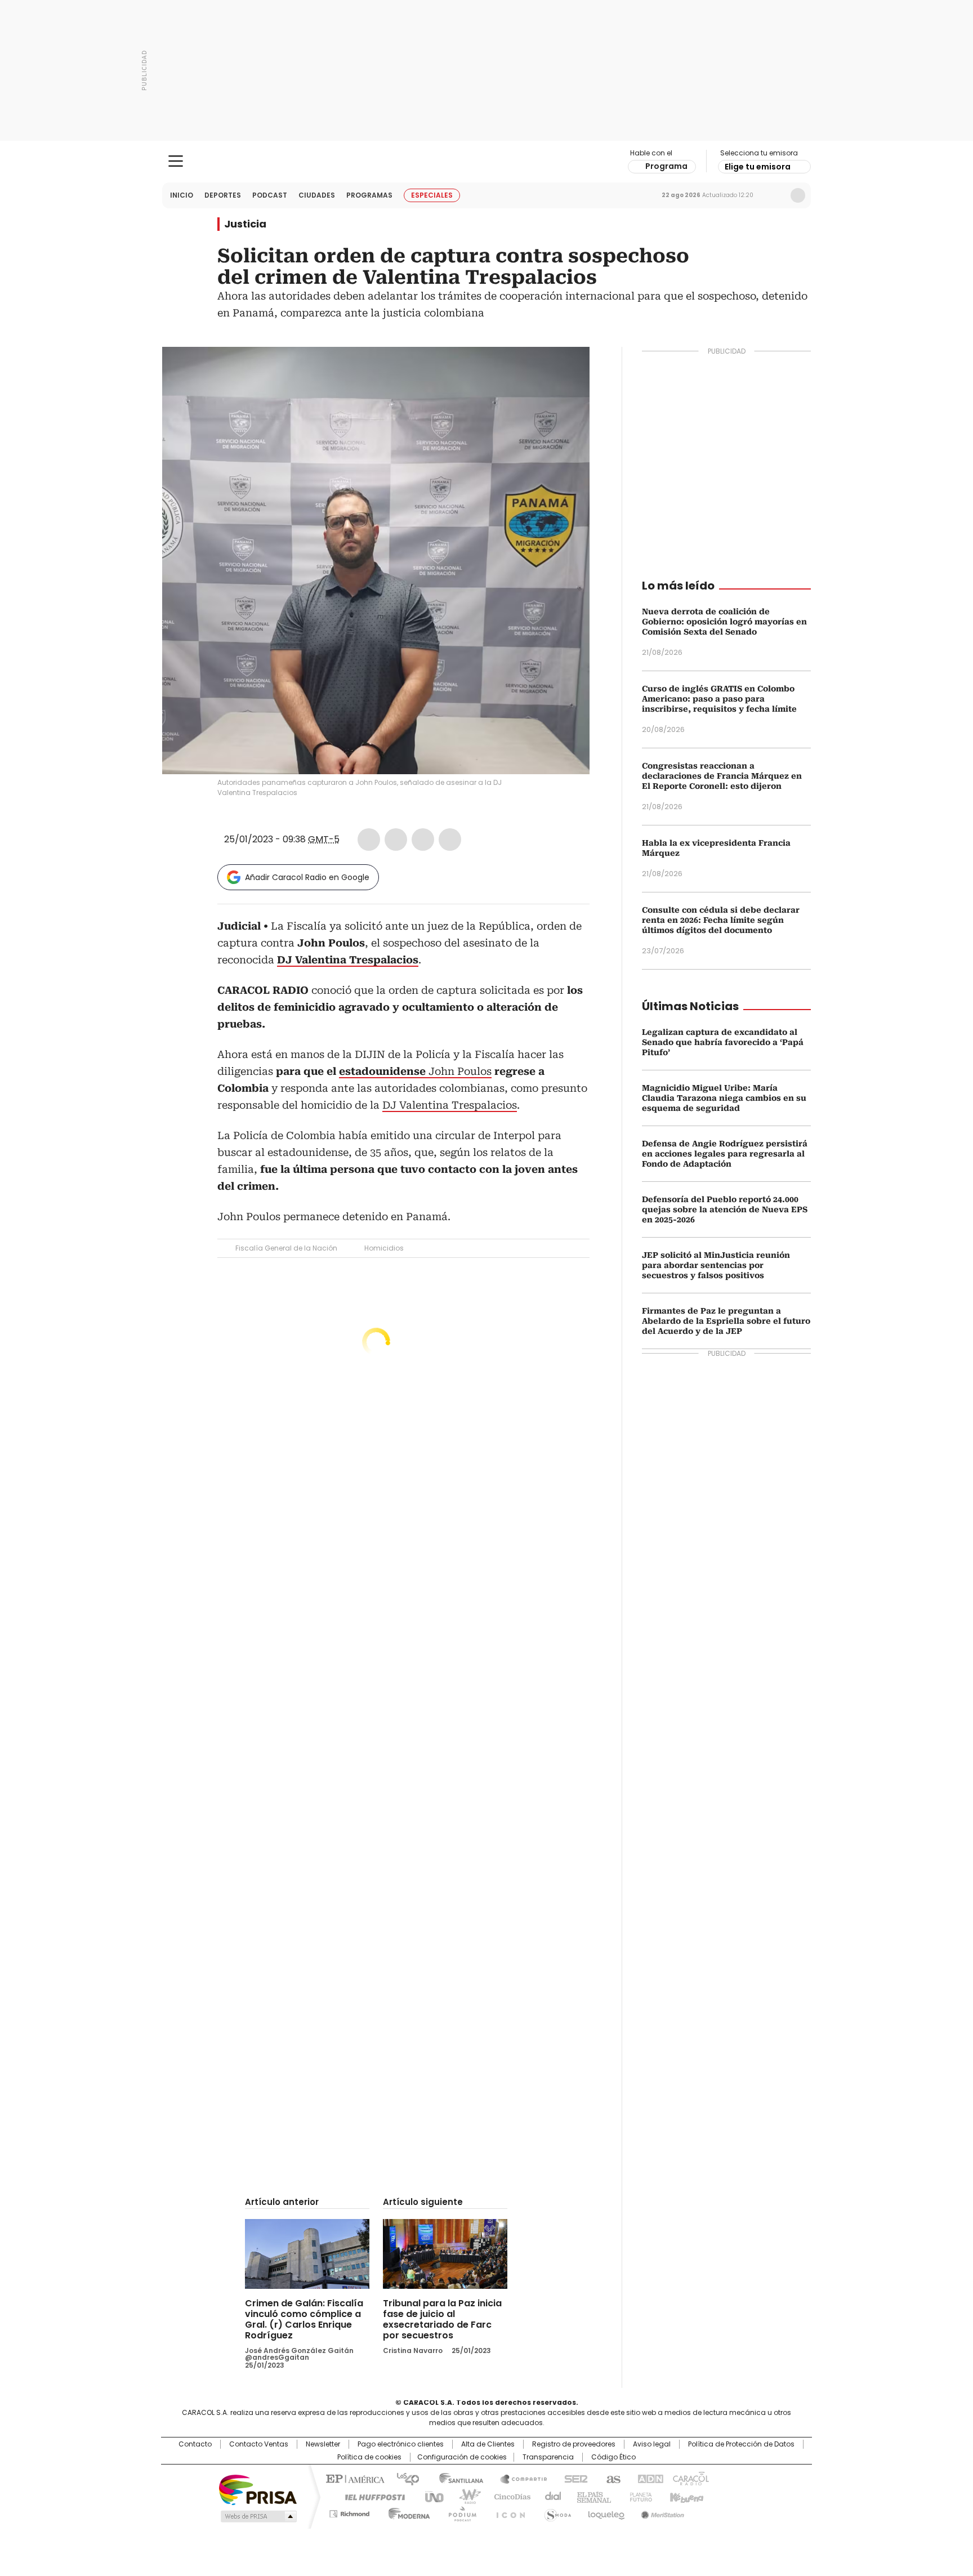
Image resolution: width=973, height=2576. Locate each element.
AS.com (611, 2478)
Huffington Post (371, 2496)
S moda (556, 2512)
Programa (666, 166)
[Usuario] (798, 195)
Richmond (349, 2512)
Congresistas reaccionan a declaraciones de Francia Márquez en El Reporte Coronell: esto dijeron (722, 776)
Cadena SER (573, 2478)
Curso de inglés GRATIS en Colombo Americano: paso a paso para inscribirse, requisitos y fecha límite (719, 699)
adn (648, 2478)
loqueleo (606, 2512)
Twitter (396, 840)
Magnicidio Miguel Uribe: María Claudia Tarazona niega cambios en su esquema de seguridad (724, 1098)
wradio (465, 2496)
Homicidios (384, 1248)
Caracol (690, 2478)
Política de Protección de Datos (741, 2444)
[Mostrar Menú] (176, 161)
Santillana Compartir (519, 2478)
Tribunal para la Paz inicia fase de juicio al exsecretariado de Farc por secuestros (442, 2319)
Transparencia (548, 2457)
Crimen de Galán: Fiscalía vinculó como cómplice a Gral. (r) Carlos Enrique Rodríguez (304, 2319)
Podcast (270, 195)
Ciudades (317, 195)
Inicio (182, 195)
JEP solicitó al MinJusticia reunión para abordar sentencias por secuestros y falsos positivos (716, 1265)
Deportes (223, 195)
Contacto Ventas (259, 2444)
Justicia (245, 224)
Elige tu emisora (758, 167)
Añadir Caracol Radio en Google (307, 877)
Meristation (661, 2512)
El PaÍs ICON (507, 2512)
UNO (430, 2496)
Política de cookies (369, 2457)
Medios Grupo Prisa (258, 2516)
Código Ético (613, 2457)
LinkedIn (423, 840)
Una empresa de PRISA (258, 2489)
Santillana (456, 2478)
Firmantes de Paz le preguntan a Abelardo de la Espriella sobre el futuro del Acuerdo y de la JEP (726, 1321)
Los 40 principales (403, 2478)
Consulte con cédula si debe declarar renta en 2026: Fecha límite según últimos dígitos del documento (721, 920)
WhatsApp (450, 840)
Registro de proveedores (574, 2444)
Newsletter (774, 195)
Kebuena (685, 2496)
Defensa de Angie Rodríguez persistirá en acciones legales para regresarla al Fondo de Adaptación (725, 1154)
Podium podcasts (459, 2512)
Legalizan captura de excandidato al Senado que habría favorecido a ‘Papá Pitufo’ (723, 1042)
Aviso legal (652, 2444)
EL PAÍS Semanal (591, 2496)
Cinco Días (509, 2496)
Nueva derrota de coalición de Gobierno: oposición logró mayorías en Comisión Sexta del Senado (724, 622)
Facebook (369, 840)
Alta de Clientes (488, 2444)
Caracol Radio (487, 162)
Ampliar (567, 369)
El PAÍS (354, 2478)
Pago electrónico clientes (401, 2444)
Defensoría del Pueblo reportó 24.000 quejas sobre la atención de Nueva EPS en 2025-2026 (725, 1209)
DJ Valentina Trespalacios (450, 1105)
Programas (369, 195)
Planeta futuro (638, 2496)
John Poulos (415, 1071)
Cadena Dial (550, 2496)
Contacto (195, 2444)
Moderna (406, 2512)
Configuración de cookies (462, 2457)
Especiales (432, 195)
